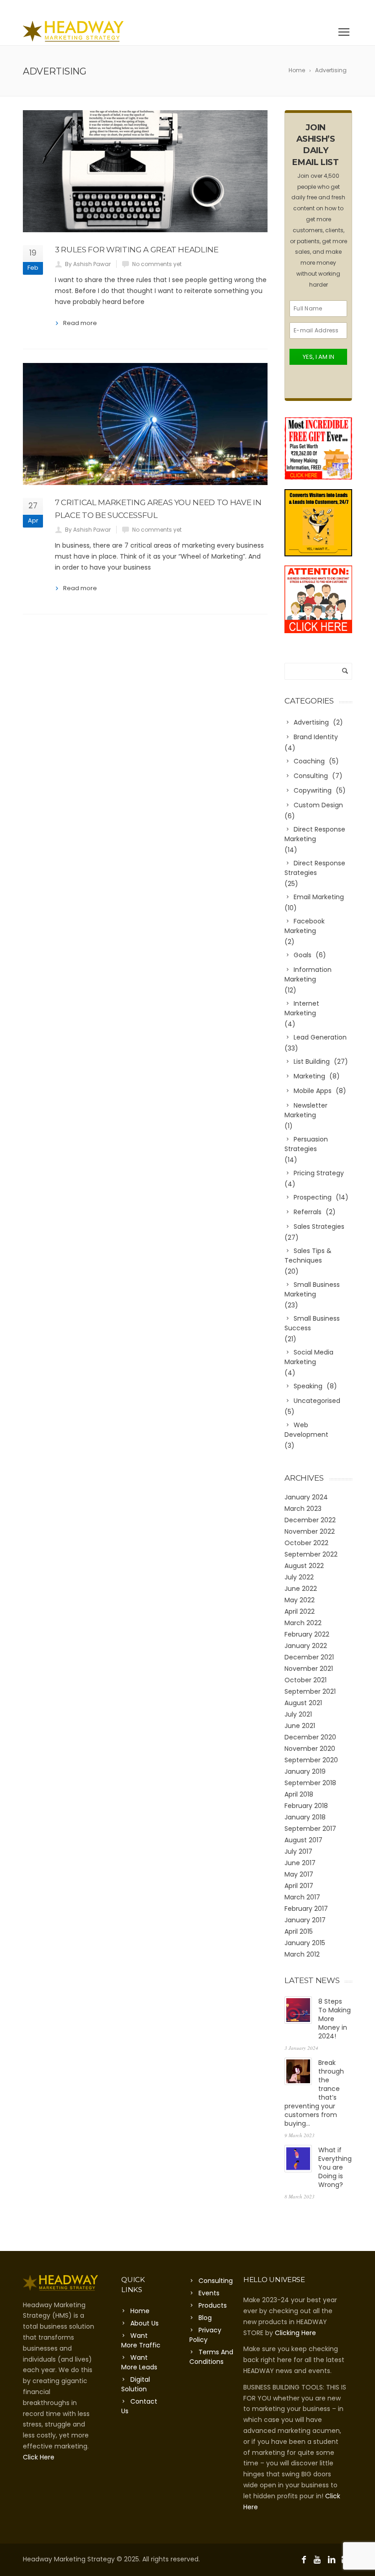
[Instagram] (346, 9)
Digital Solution (136, 2384)
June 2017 (300, 1863)
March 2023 (303, 1509)
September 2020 (311, 1760)
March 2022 (303, 1623)
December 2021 (309, 1657)
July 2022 (299, 1577)
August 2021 (303, 1703)
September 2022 (311, 1554)
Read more (80, 323)
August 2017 (303, 1840)
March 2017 (302, 1897)
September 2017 (310, 1829)
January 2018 (305, 1817)
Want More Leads (139, 2362)
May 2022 (300, 1600)
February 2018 (306, 1806)
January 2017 (305, 1920)
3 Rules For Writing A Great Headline (137, 250)
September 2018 (310, 1783)
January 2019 (305, 1771)
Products (213, 2305)
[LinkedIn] (332, 9)
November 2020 (310, 1749)
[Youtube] (319, 9)
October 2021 (305, 1680)
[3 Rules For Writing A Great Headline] (145, 171)
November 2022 (310, 1531)
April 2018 (299, 1794)
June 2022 (301, 1589)
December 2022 (310, 1520)
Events (209, 2293)
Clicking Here (295, 2333)
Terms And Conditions (211, 2357)
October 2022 (306, 1543)
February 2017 (306, 1909)
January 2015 (305, 1943)
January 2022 (306, 1646)
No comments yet (157, 264)
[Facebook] (306, 9)
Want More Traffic (141, 2340)
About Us (145, 2323)
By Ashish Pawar (88, 264)
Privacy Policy (205, 2335)
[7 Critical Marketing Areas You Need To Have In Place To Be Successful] (145, 424)
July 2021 (298, 1714)
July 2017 (298, 1851)
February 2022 (307, 1634)
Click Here (39, 2457)
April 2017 (299, 1886)
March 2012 (302, 1954)
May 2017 (299, 1874)
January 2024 (306, 1497)
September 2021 (310, 1691)
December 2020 (310, 1737)
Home (140, 2311)
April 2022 (300, 1611)
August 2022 (304, 1566)
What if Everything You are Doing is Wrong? (335, 2167)
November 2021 (309, 1669)
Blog (205, 2318)
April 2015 (299, 1931)
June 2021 (300, 1726)
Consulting (216, 2281)
